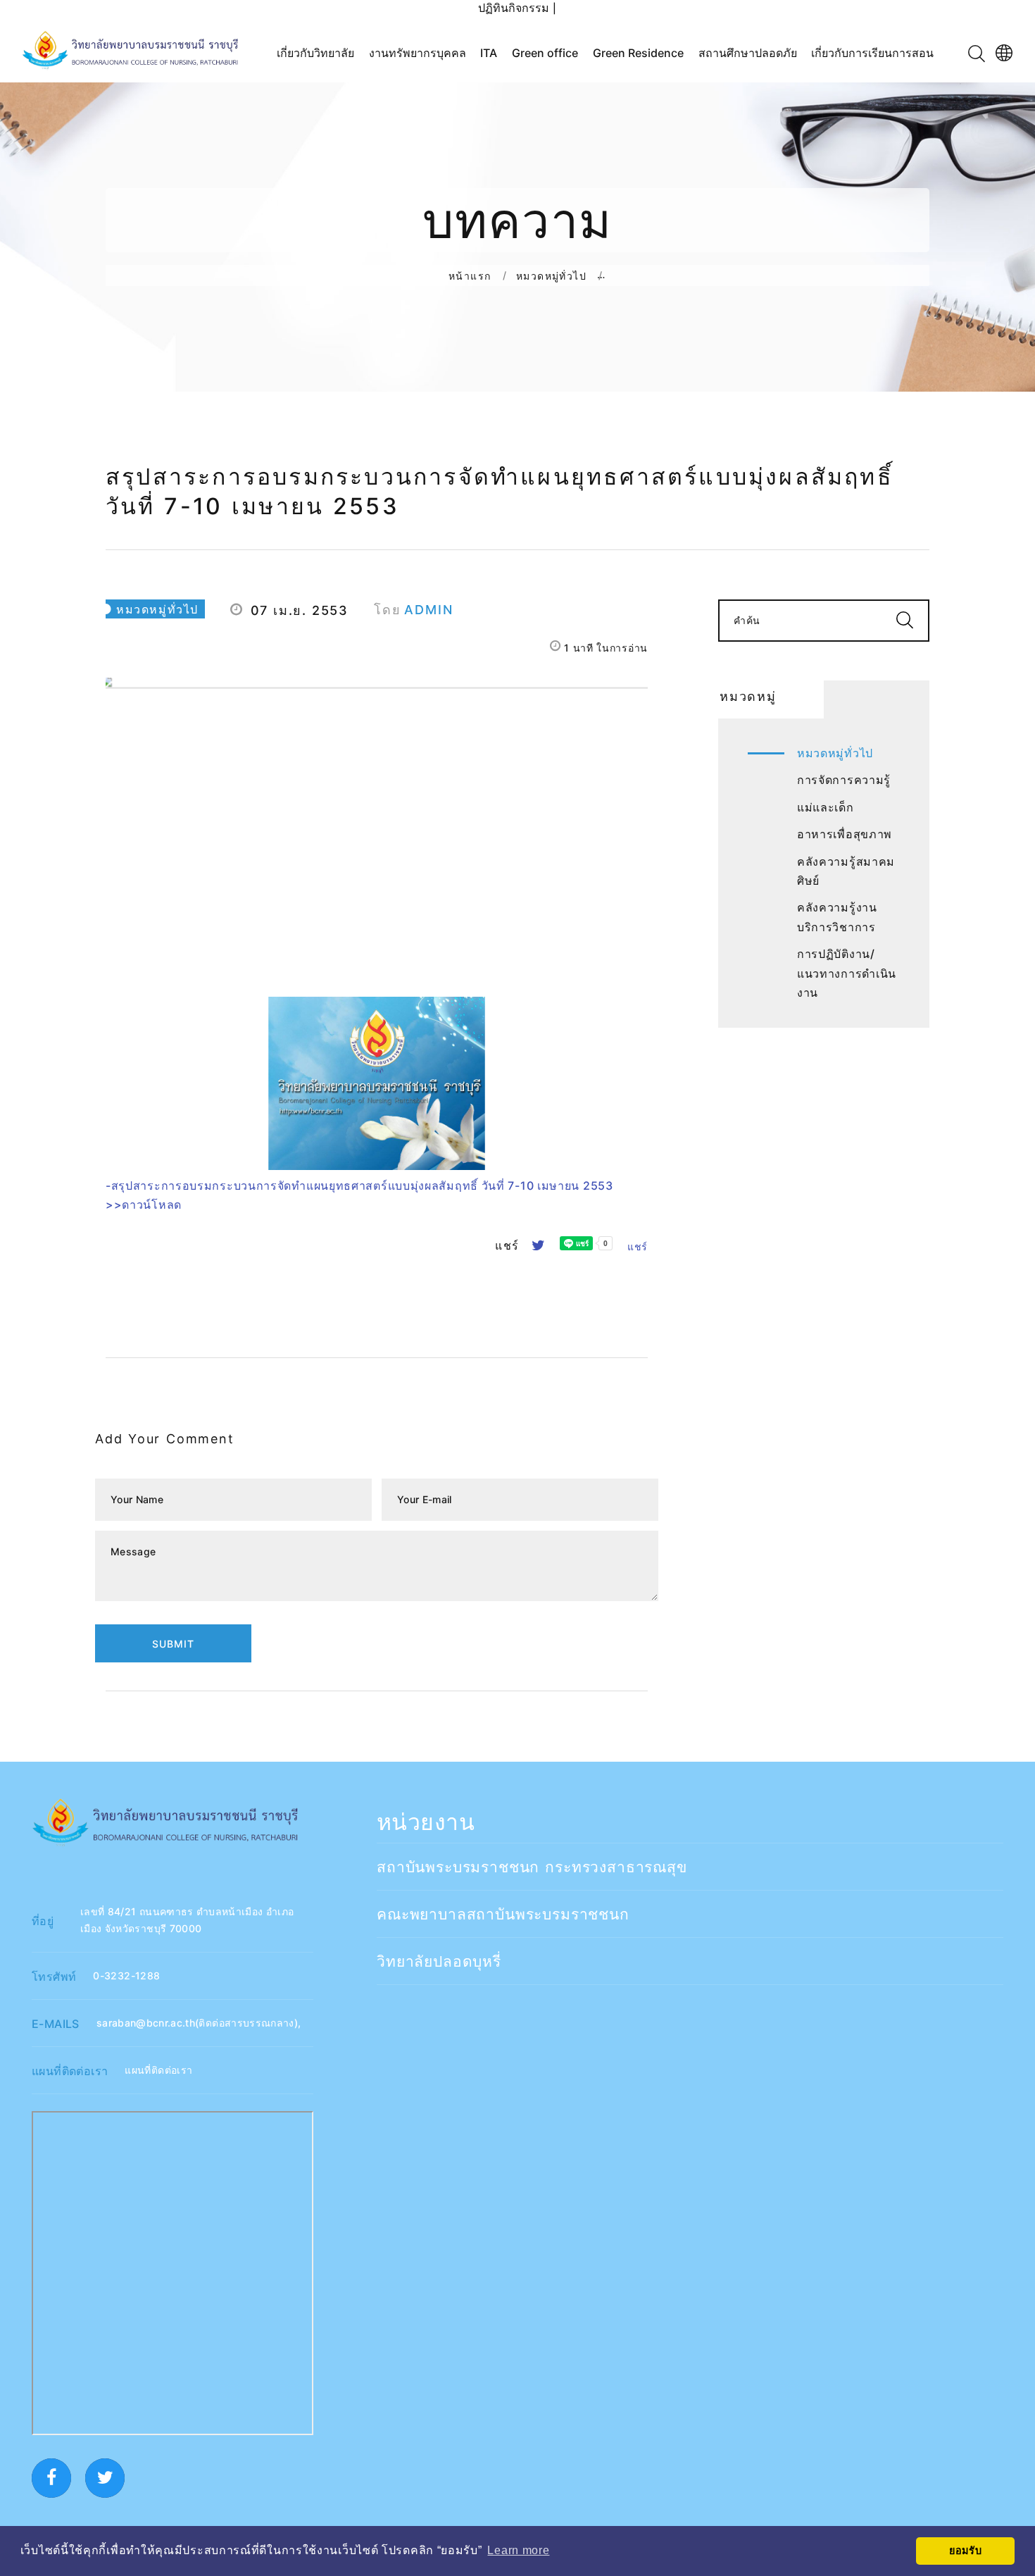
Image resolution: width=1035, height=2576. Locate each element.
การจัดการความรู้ (844, 780)
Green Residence (638, 53)
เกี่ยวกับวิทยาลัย (315, 53)
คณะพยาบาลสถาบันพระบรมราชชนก (503, 1914)
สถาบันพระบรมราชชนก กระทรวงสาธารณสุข (532, 1867)
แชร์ (638, 1246)
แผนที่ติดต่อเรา (158, 2070)
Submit (173, 1644)
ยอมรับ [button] (966, 2551)
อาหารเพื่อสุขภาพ (845, 834)
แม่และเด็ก (826, 807)
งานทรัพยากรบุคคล (418, 53)
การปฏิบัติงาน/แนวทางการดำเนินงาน (847, 973)
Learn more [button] (518, 2550)
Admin (428, 610)
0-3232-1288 (126, 1975)
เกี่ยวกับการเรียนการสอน (872, 53)
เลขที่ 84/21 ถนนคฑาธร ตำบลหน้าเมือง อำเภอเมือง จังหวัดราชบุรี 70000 (187, 1920)
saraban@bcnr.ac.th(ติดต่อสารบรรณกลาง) (197, 2023)
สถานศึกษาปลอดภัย (748, 53)
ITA (489, 53)
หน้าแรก (470, 275)
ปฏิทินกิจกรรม (514, 8)
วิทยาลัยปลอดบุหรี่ (439, 1961)
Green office (545, 53)
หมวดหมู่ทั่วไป (551, 275)
